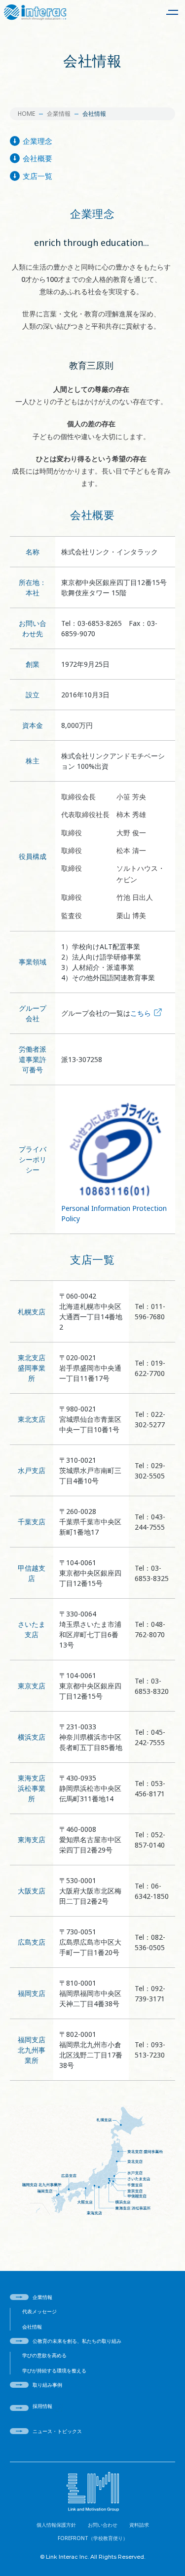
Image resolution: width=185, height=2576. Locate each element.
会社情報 (32, 2327)
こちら (141, 1013)
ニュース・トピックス (57, 2431)
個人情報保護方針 (56, 2525)
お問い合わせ (103, 2525)
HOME (26, 114)
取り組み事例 (47, 2385)
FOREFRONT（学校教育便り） (93, 2538)
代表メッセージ (39, 2311)
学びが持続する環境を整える (54, 2370)
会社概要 (37, 158)
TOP (171, 2550)
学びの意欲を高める (44, 2355)
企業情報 (59, 114)
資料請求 (139, 2525)
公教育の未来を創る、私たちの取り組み (77, 2341)
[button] (172, 12)
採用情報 (42, 2406)
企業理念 (37, 141)
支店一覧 (37, 176)
